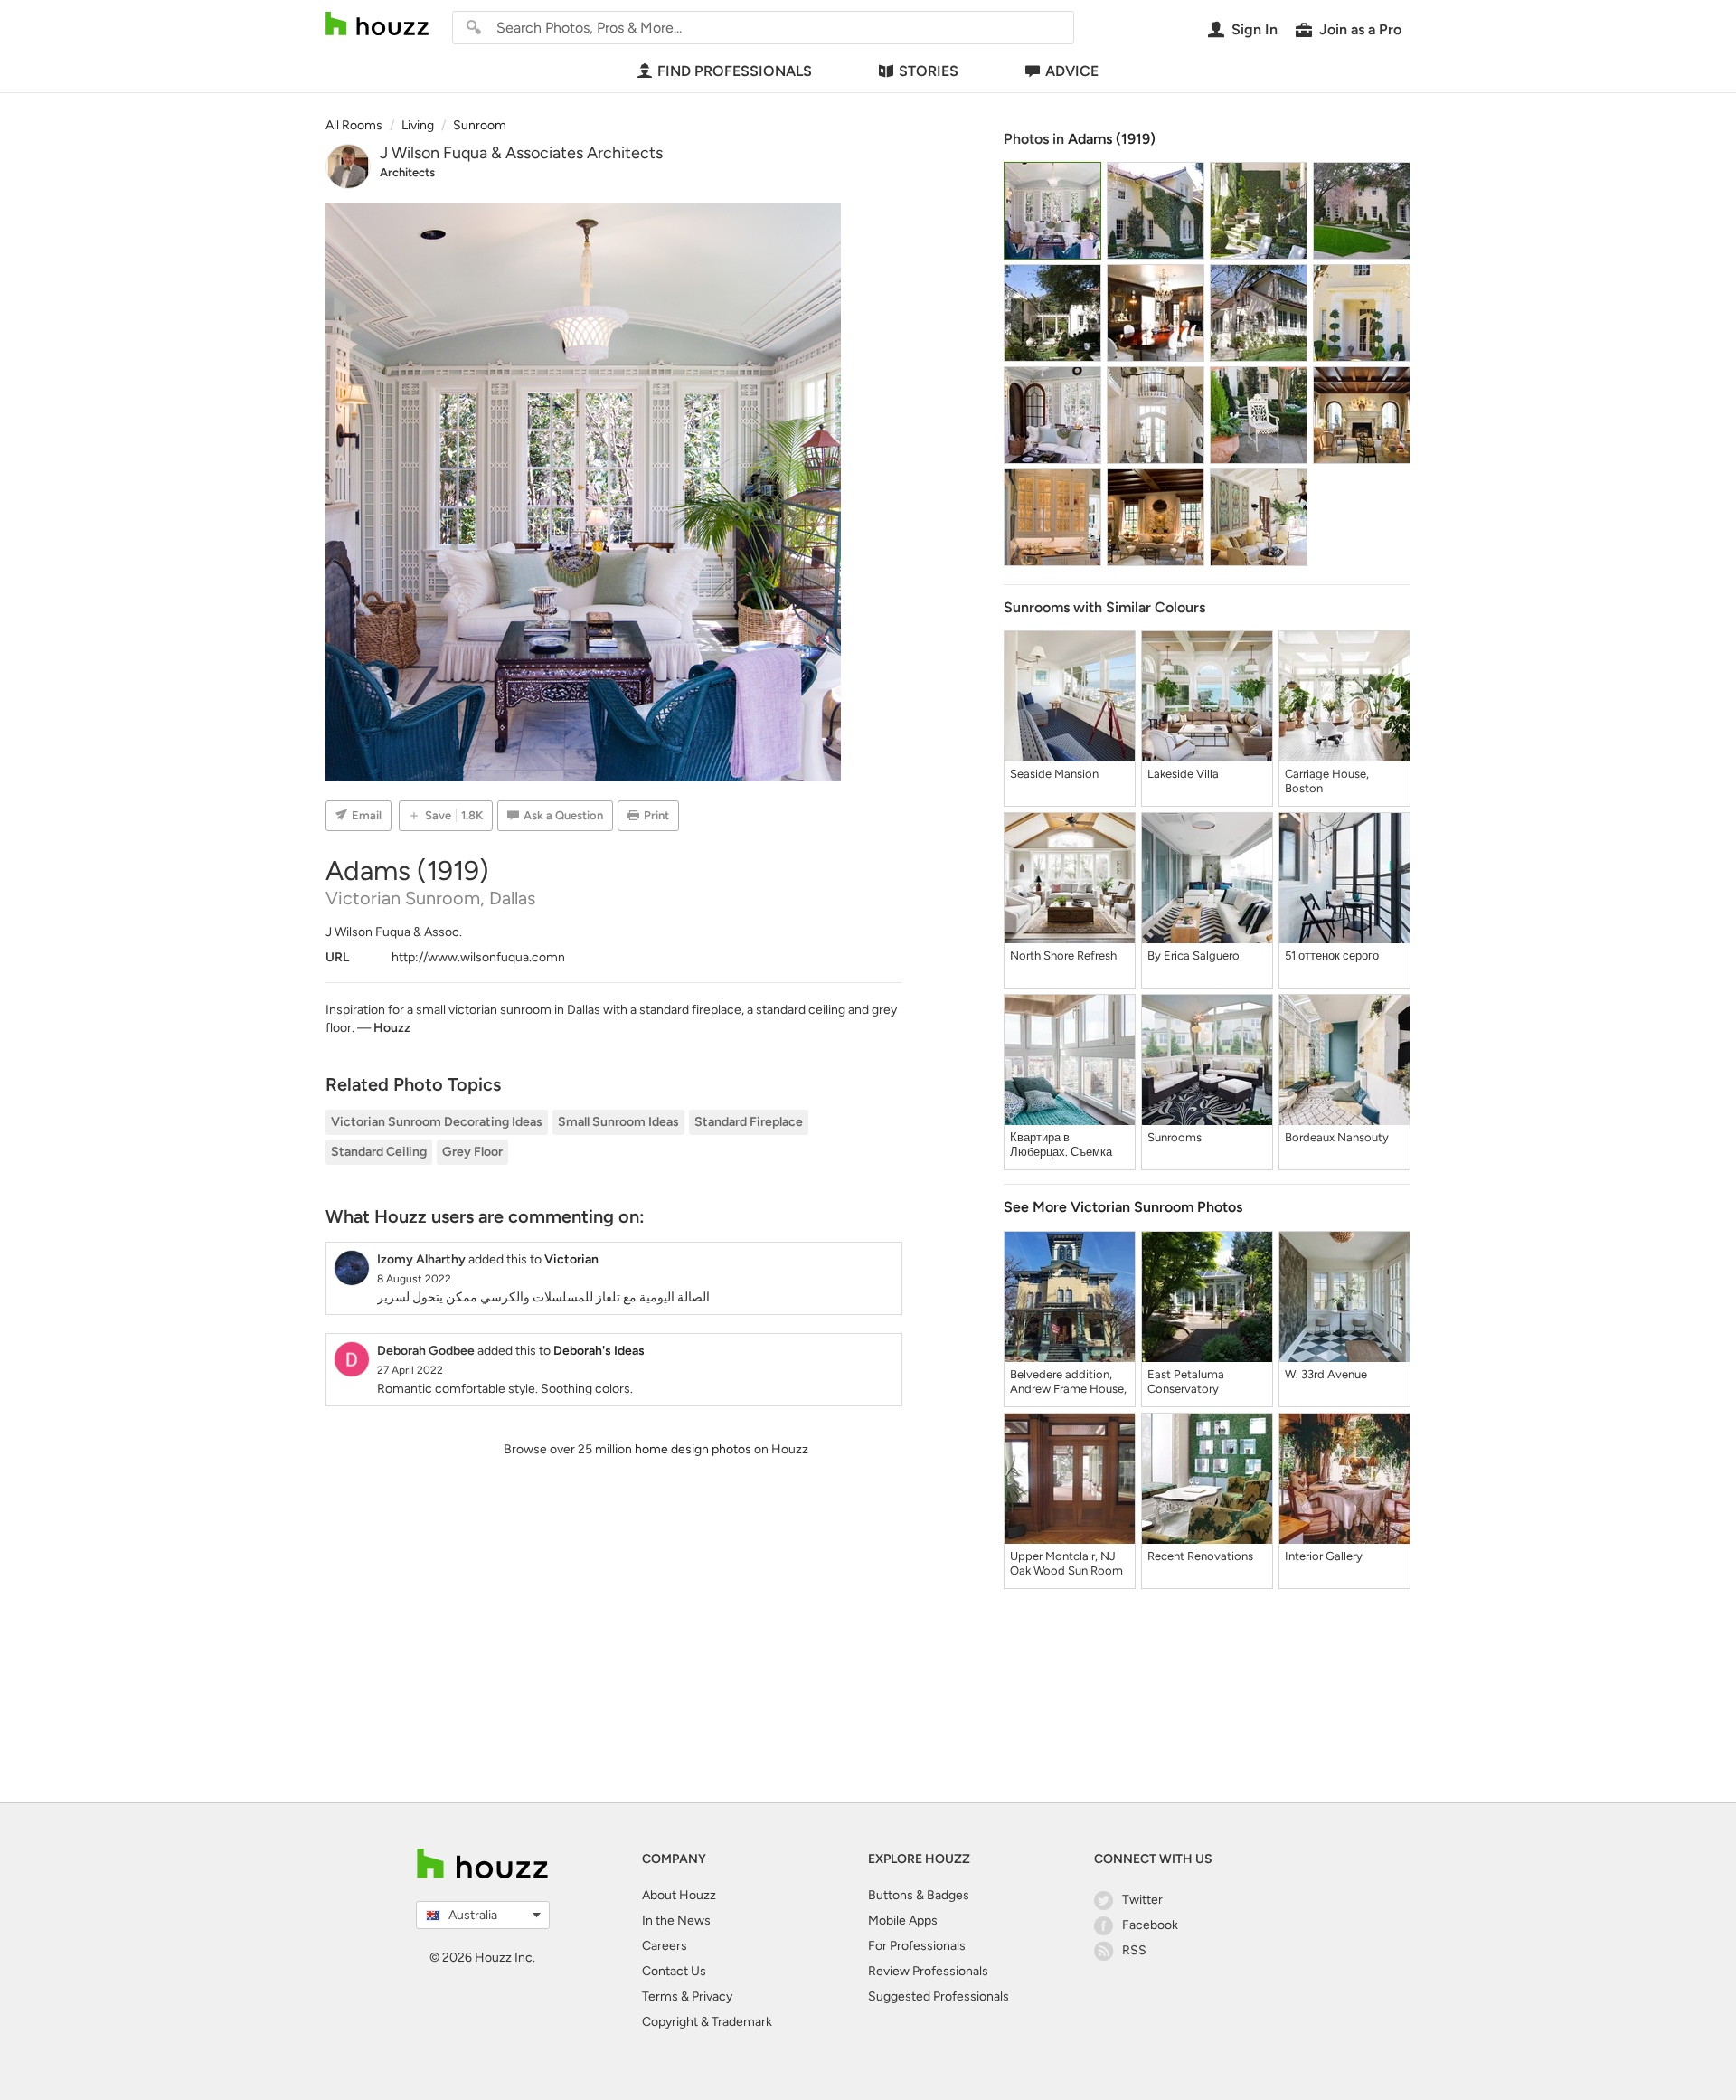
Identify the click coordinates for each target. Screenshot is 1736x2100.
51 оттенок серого (1332, 955)
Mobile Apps (903, 1920)
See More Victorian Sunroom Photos (1123, 1207)
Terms (660, 1996)
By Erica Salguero (1193, 955)
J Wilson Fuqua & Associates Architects (521, 153)
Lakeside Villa (1183, 774)
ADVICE (1072, 71)
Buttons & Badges (919, 1895)
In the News (676, 1920)
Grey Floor (472, 1152)
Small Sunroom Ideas (618, 1122)
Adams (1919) (1112, 139)
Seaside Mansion (1054, 774)
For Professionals (917, 1946)
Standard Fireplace (749, 1122)
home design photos (693, 1449)
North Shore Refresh (1063, 955)
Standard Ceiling (379, 1152)
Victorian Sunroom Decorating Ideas (437, 1122)
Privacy (712, 1996)
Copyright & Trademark (707, 2022)
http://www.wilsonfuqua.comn (478, 957)
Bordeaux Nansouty (1337, 1137)
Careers (665, 1946)
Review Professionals (928, 1971)
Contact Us (674, 1971)
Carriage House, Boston (1327, 781)
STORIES (929, 71)
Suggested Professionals (939, 1996)
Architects (407, 172)
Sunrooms (1175, 1137)
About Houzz (679, 1895)
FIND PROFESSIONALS (735, 71)
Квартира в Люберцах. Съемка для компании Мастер (1069, 1145)
